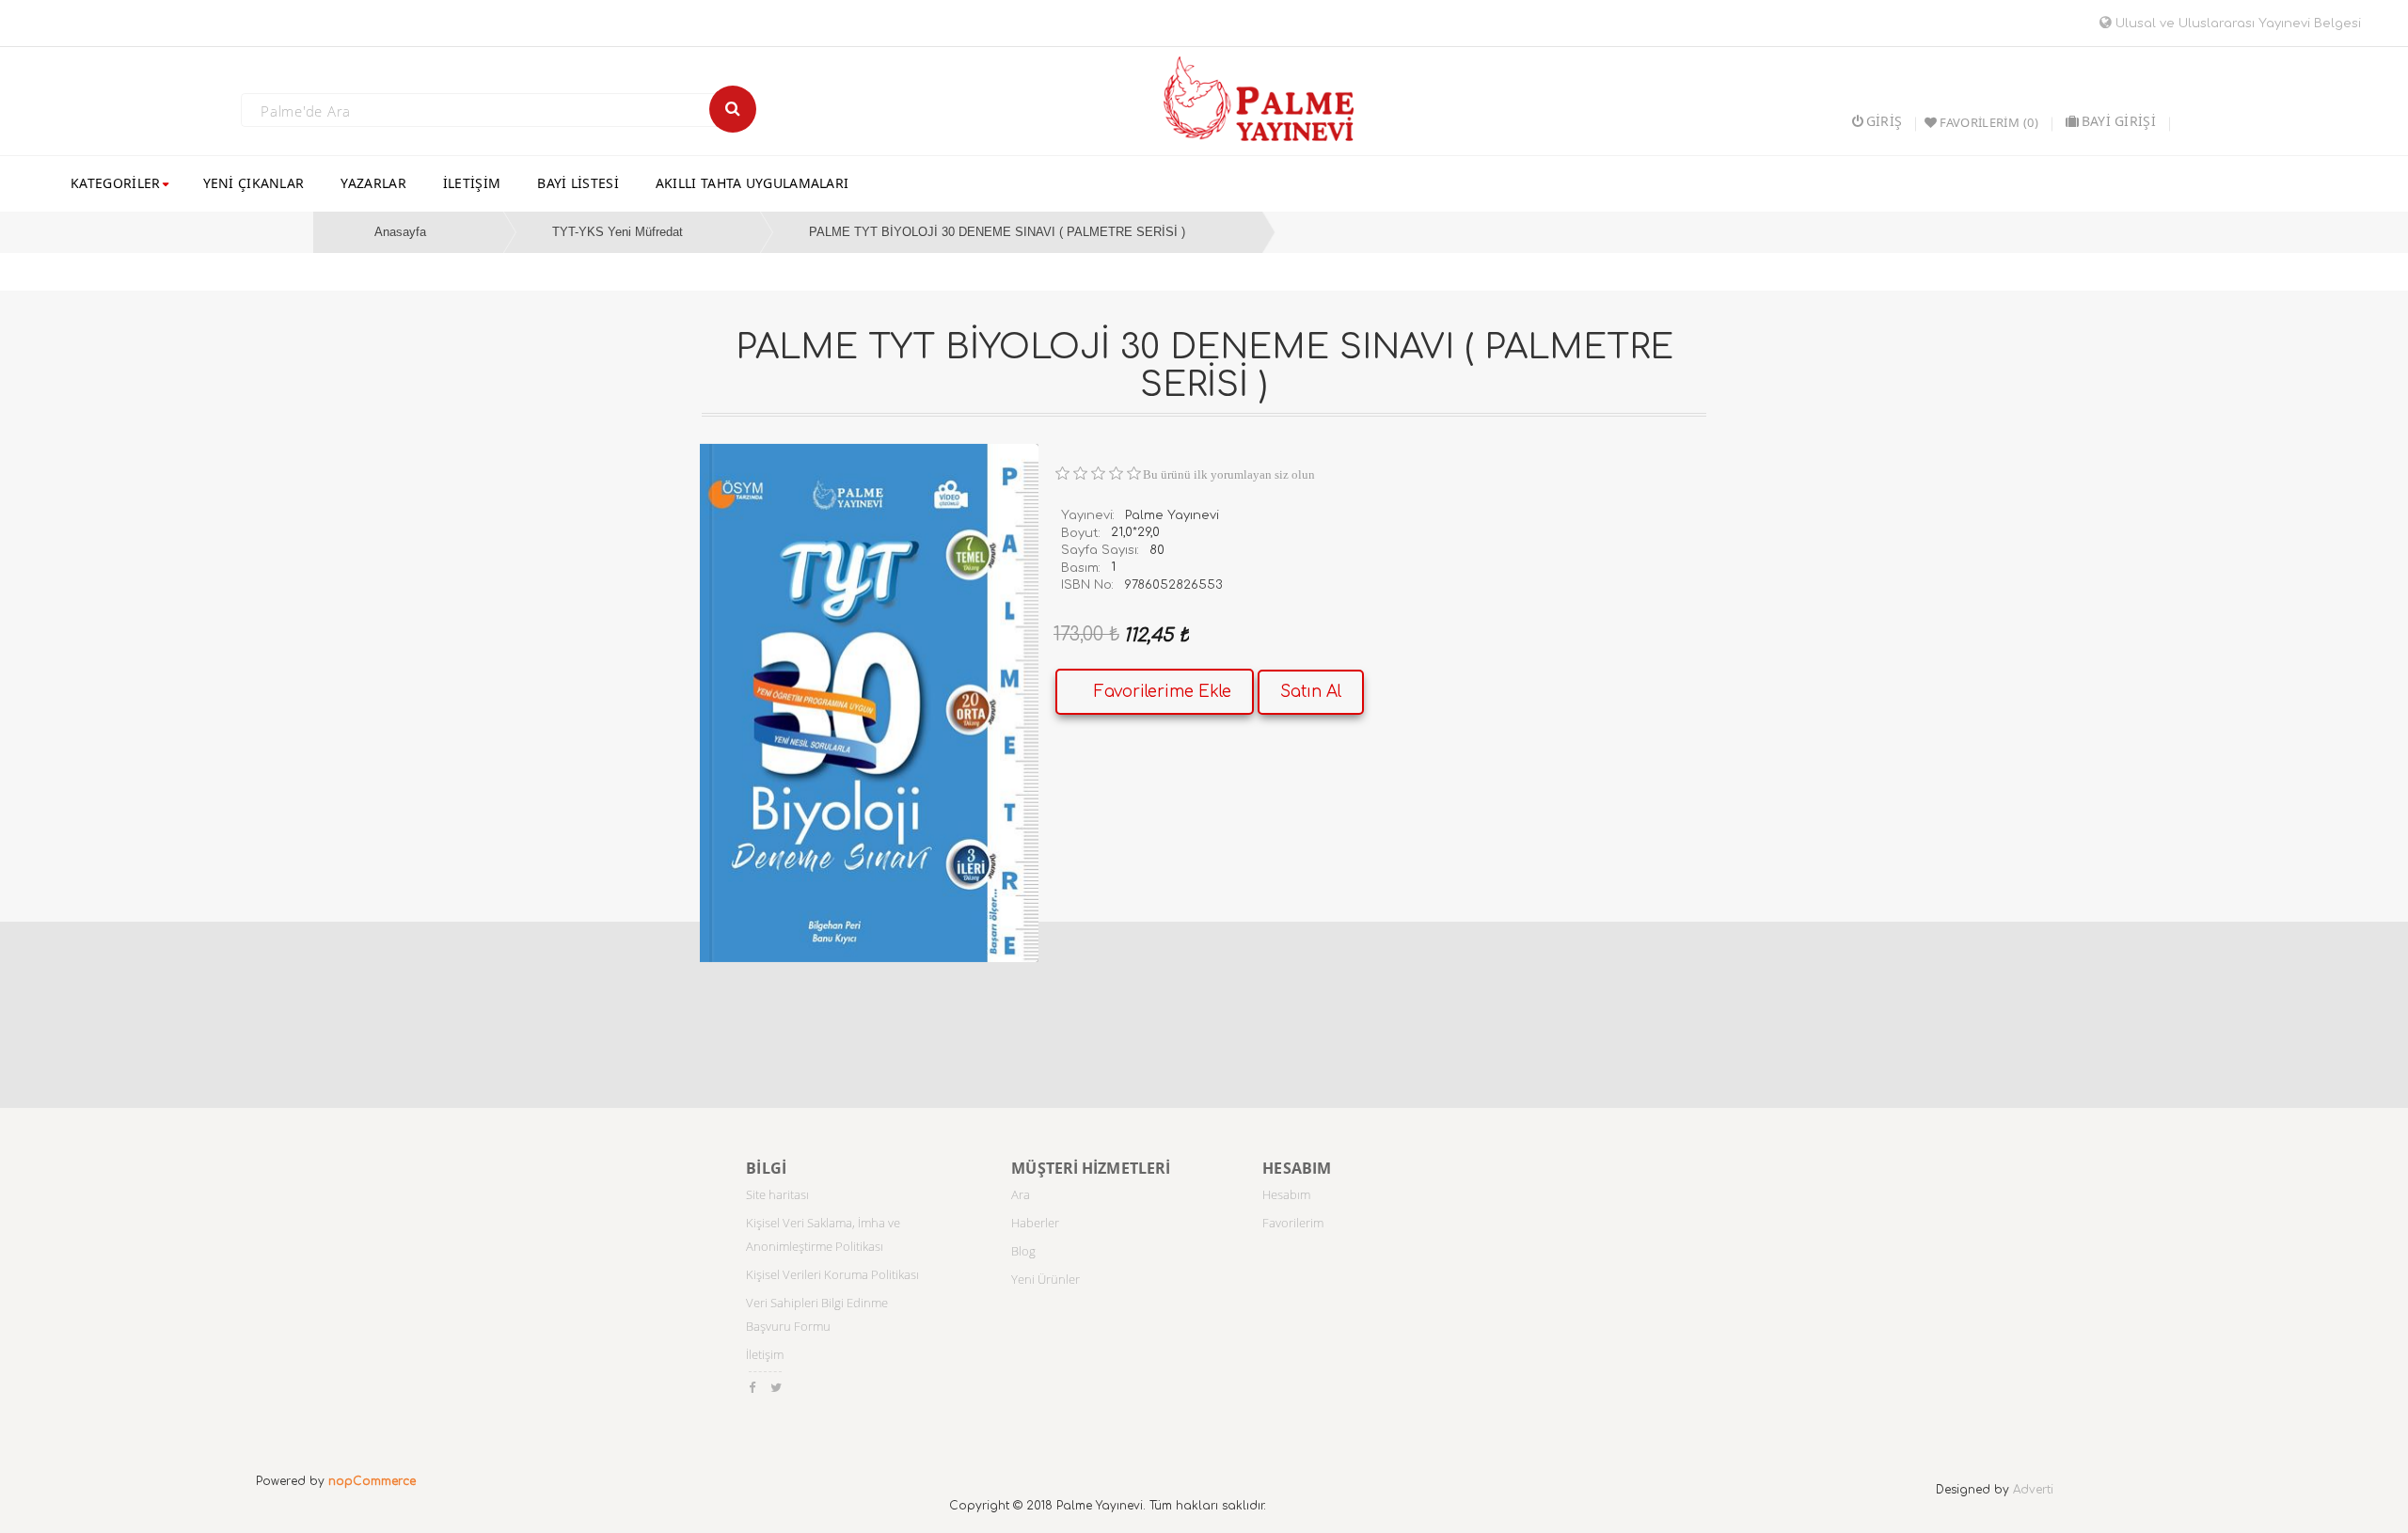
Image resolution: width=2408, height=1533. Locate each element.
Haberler (1035, 1223)
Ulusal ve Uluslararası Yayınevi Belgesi (2236, 24)
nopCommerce (372, 1481)
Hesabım (1286, 1194)
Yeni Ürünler (1046, 1279)
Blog (1023, 1251)
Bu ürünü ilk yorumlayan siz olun (1229, 474)
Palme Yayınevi (1172, 515)
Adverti (2033, 1490)
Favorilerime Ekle (1163, 692)
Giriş (1884, 121)
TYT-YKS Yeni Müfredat (618, 232)
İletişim (765, 1354)
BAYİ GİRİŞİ (2119, 121)
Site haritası (777, 1194)
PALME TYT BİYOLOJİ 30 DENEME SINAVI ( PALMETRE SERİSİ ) (997, 232)
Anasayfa (400, 232)
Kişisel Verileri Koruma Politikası (832, 1274)
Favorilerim (1293, 1223)
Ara (1021, 1194)
